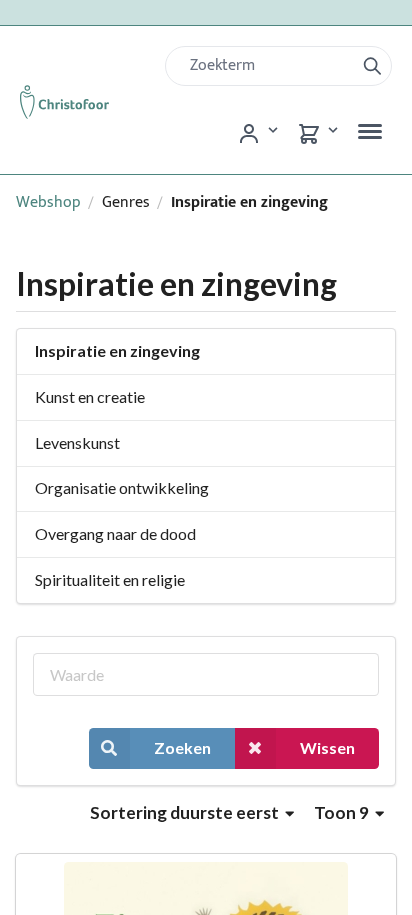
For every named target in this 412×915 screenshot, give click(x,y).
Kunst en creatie (90, 396)
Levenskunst (77, 442)
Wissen (327, 747)
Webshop (48, 202)
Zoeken (182, 747)
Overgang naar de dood (115, 533)
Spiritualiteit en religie (110, 579)
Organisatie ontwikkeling (122, 487)
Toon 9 (343, 812)
